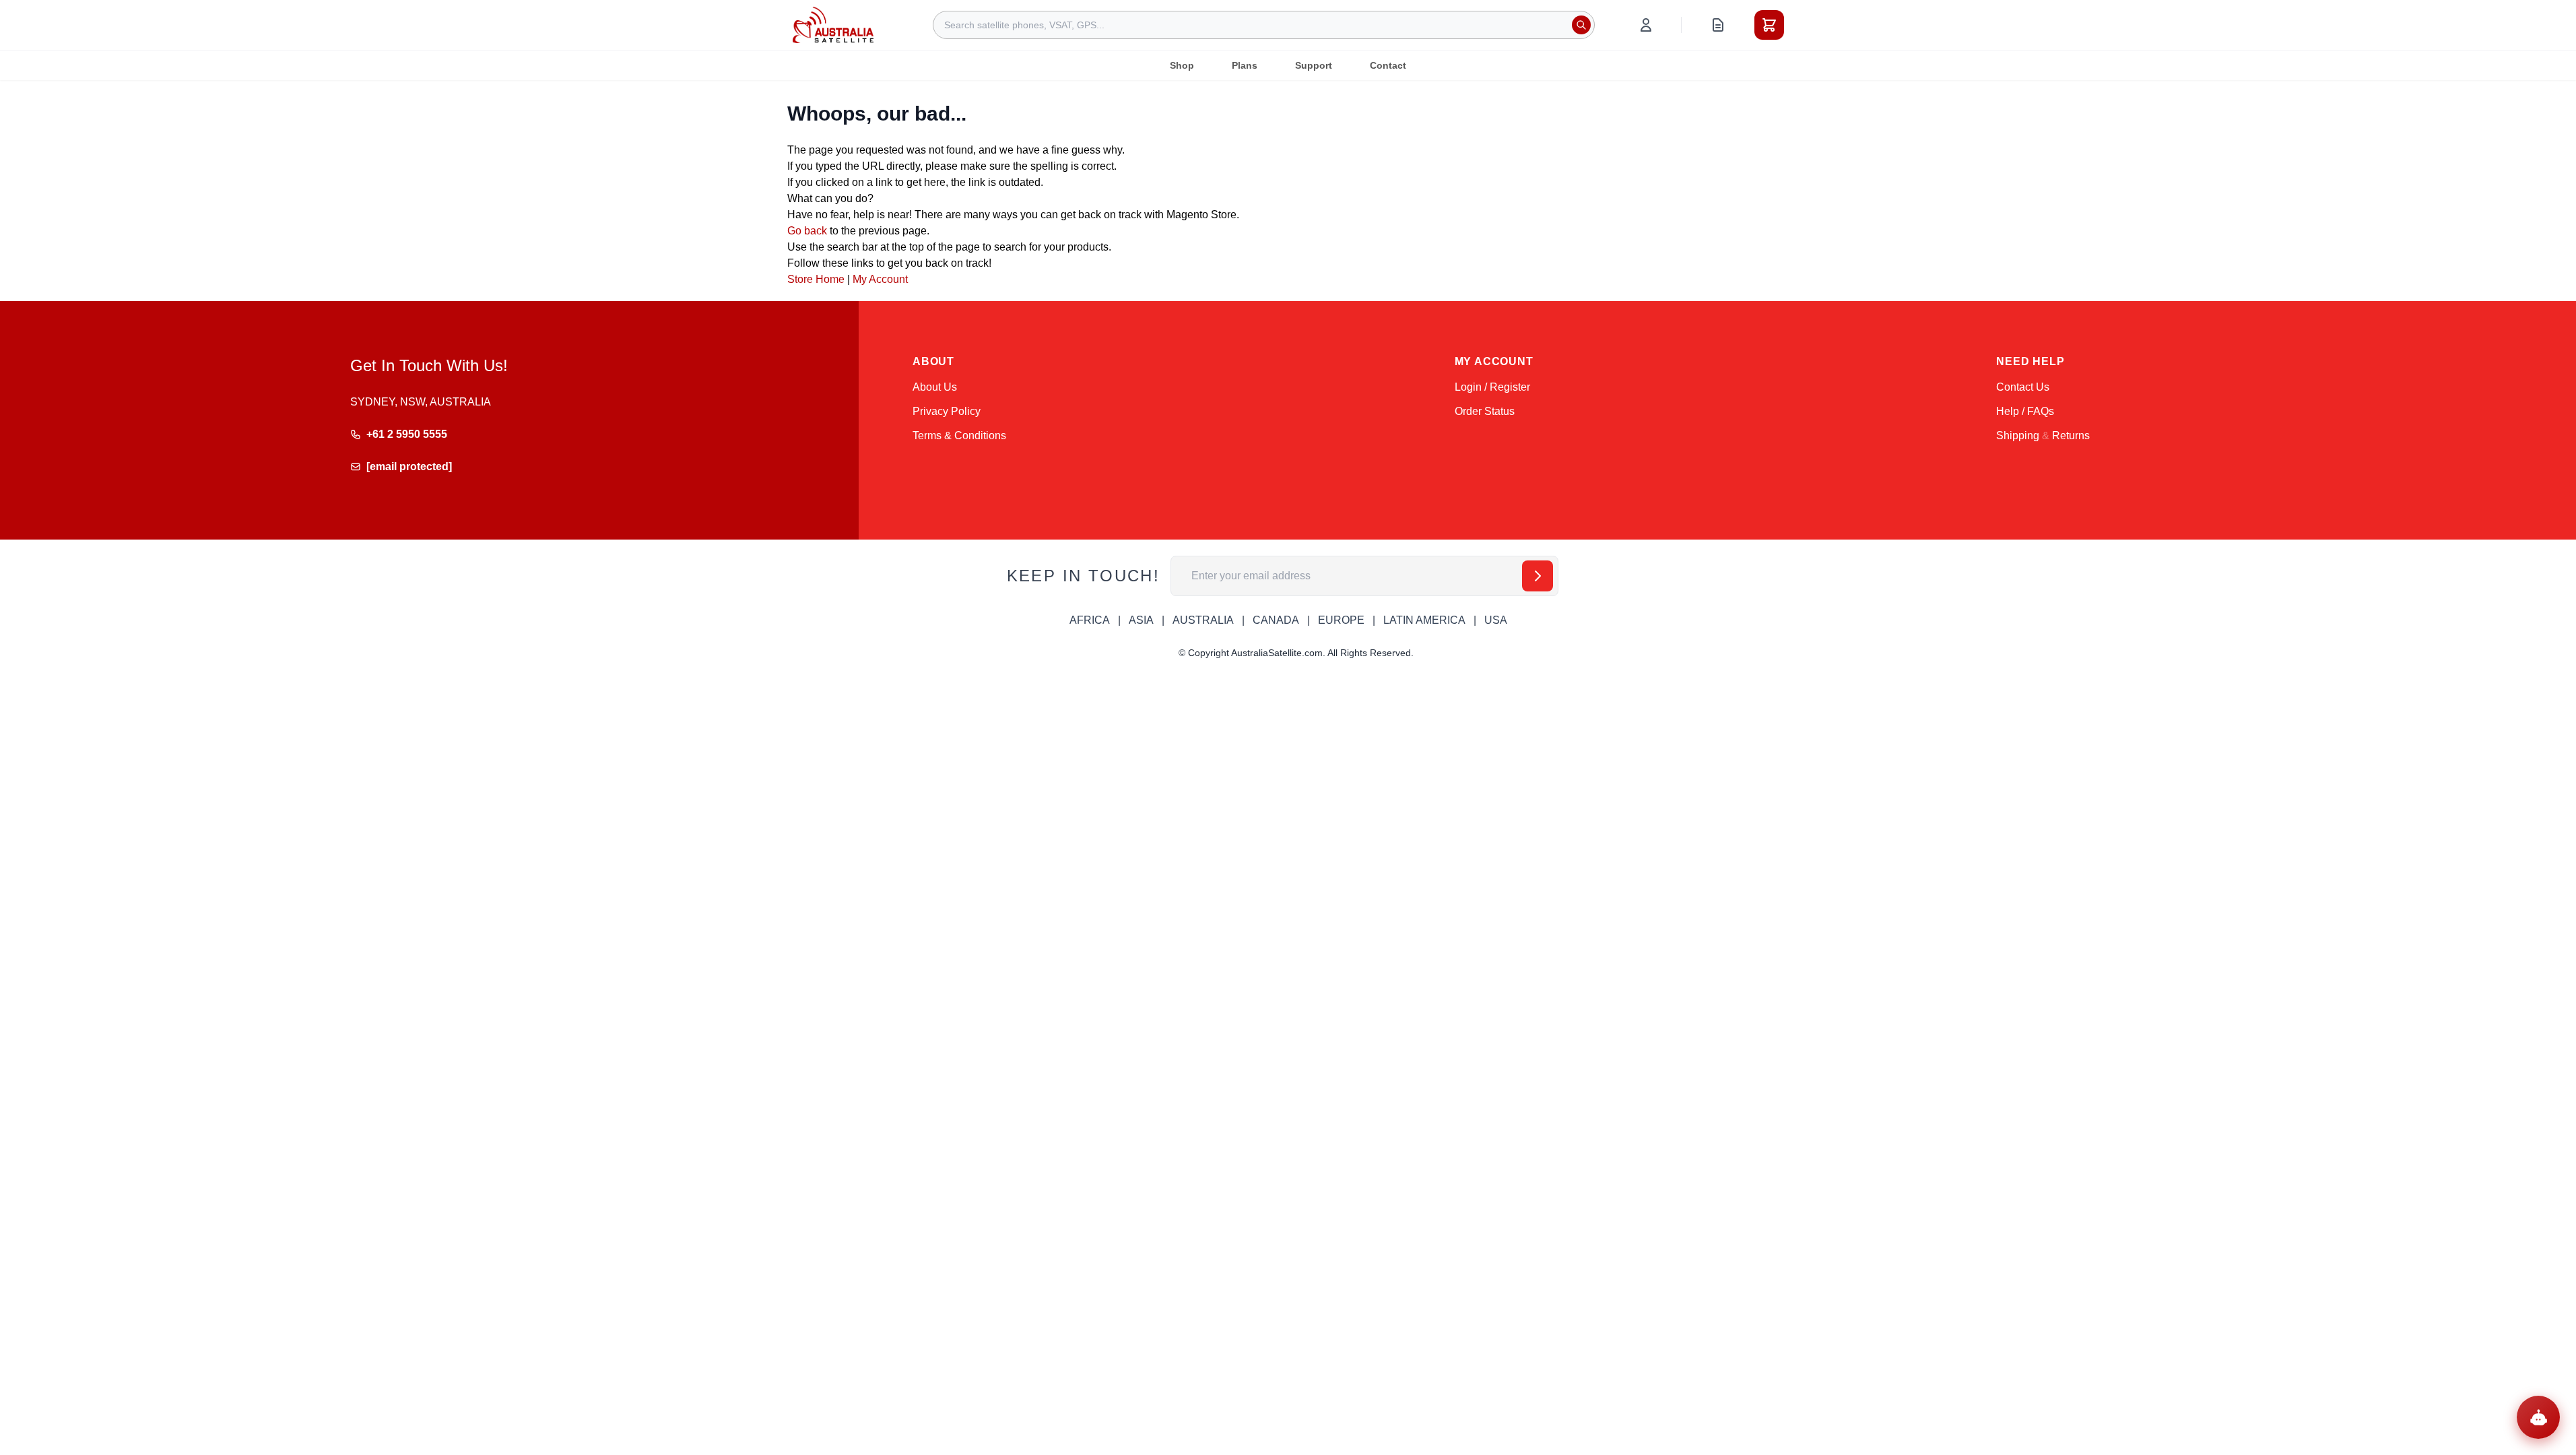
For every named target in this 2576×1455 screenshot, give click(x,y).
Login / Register (1492, 387)
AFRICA (1090, 620)
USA (1496, 620)
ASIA (1141, 620)
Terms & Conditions (959, 435)
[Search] (1581, 25)
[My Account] (1646, 25)
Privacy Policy (947, 411)
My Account (880, 279)
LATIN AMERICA (1424, 620)
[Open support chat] (2538, 1417)
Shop (1182, 65)
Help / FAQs (2025, 411)
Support (1314, 65)
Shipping (2018, 435)
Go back (807, 231)
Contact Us (2023, 387)
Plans (1245, 65)
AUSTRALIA (1203, 620)
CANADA (1276, 620)
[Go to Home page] (833, 25)
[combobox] (1264, 25)
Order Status (1485, 411)
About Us (935, 387)
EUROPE (1341, 620)
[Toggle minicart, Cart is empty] (1769, 25)
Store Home (816, 279)
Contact (1388, 65)
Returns (2071, 435)
